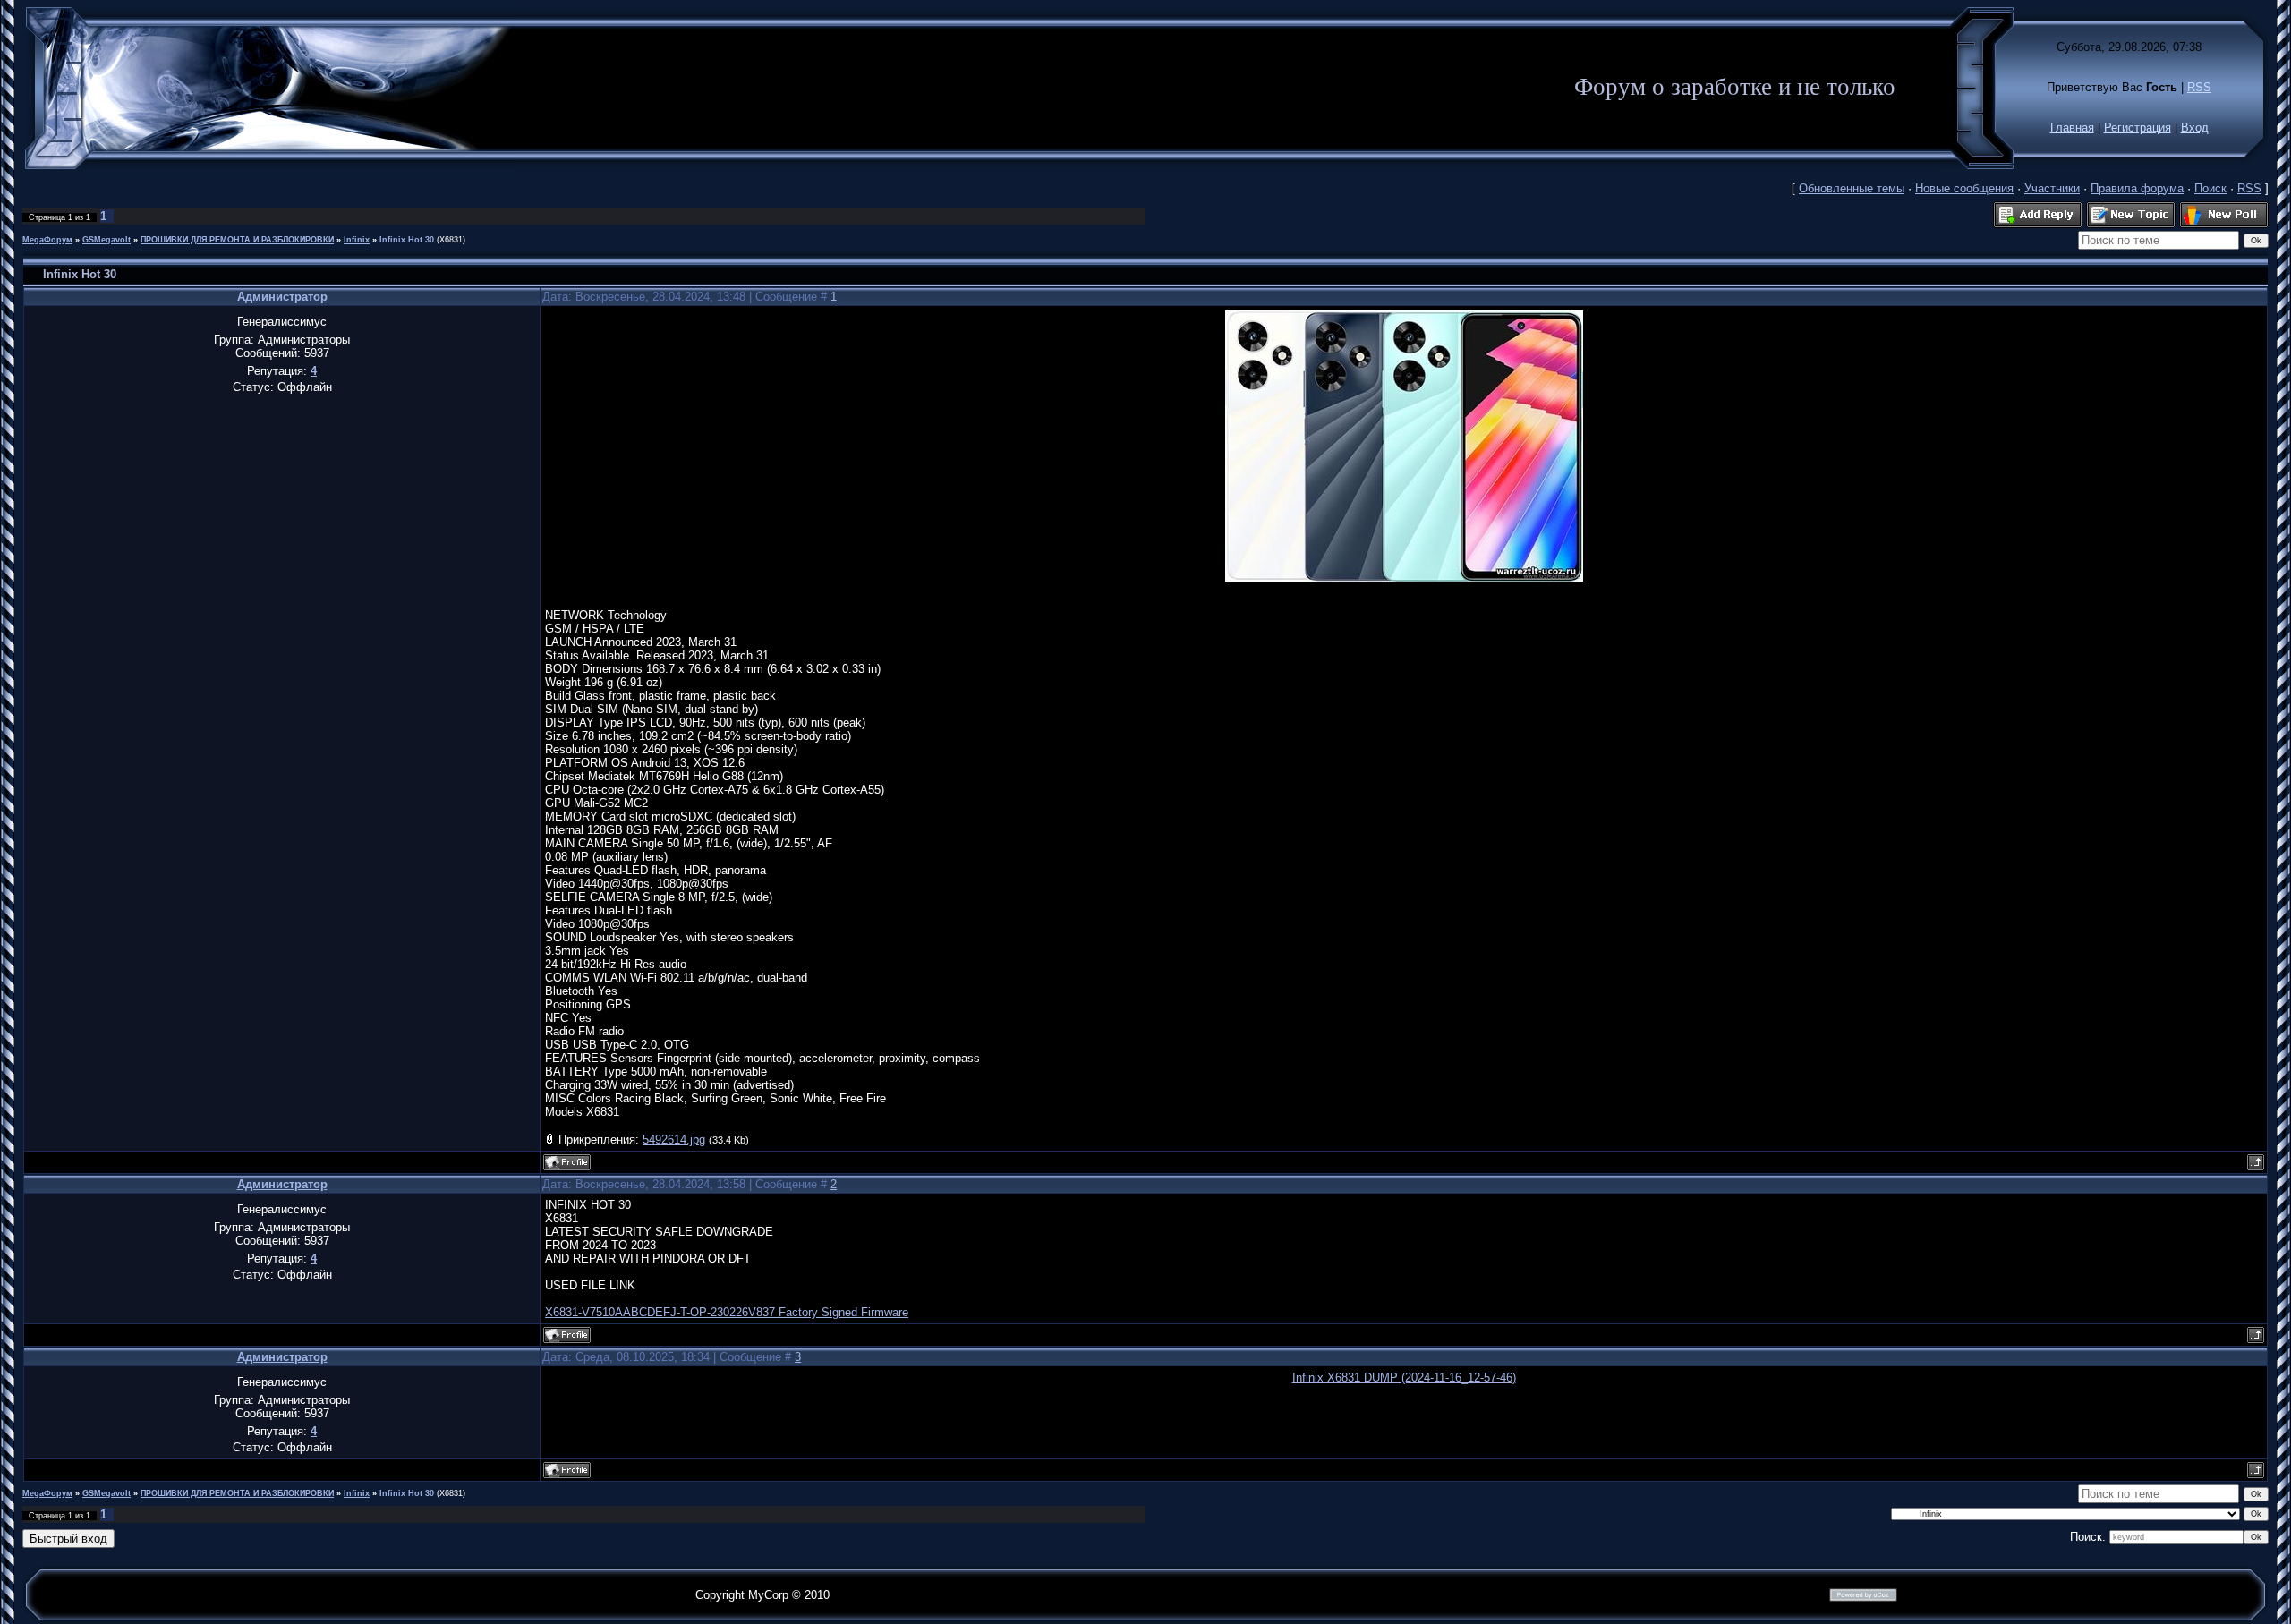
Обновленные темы (1852, 188)
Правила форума (2137, 188)
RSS (2199, 87)
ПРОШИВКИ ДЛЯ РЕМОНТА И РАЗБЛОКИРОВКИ (237, 240)
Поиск (2210, 188)
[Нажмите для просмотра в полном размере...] (1404, 578)
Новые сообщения (1964, 188)
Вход (2195, 128)
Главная (2072, 128)
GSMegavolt (106, 240)
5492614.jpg (674, 1139)
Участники (2052, 188)
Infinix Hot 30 (407, 240)
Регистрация (2138, 128)
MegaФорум (47, 240)
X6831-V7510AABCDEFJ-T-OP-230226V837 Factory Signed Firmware (727, 1312)
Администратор (282, 297)
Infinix (357, 240)
